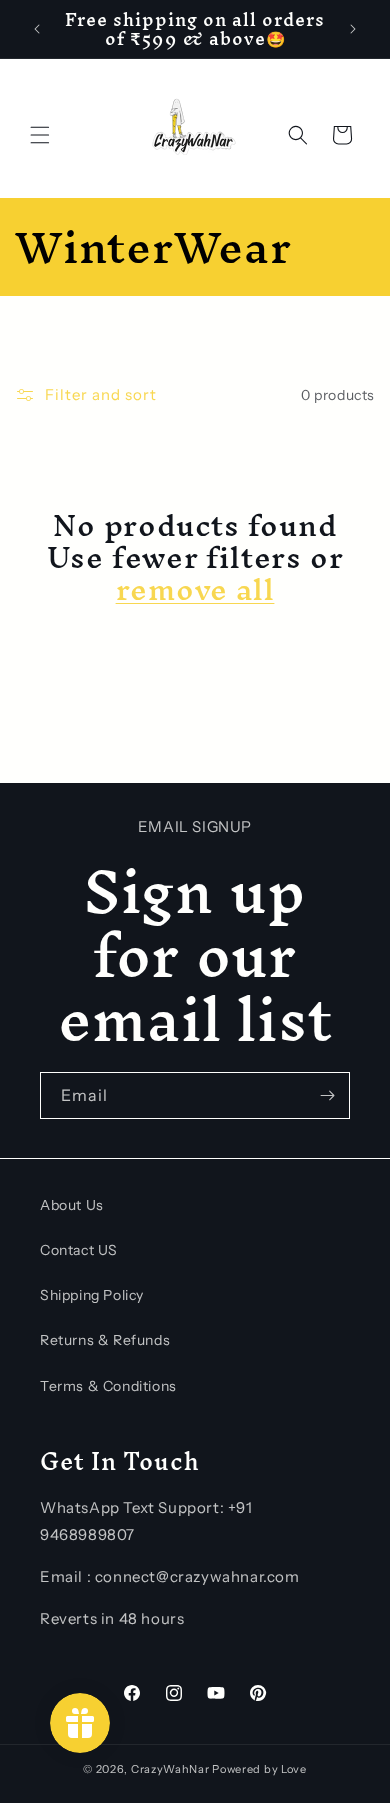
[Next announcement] (353, 29)
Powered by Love (259, 1769)
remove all (195, 590)
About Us (72, 1205)
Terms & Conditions (108, 1386)
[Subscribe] (327, 1095)
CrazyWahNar (170, 1769)
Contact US (79, 1250)
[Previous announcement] (37, 29)
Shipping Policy (92, 1295)
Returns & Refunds (105, 1340)
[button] (40, 135)
